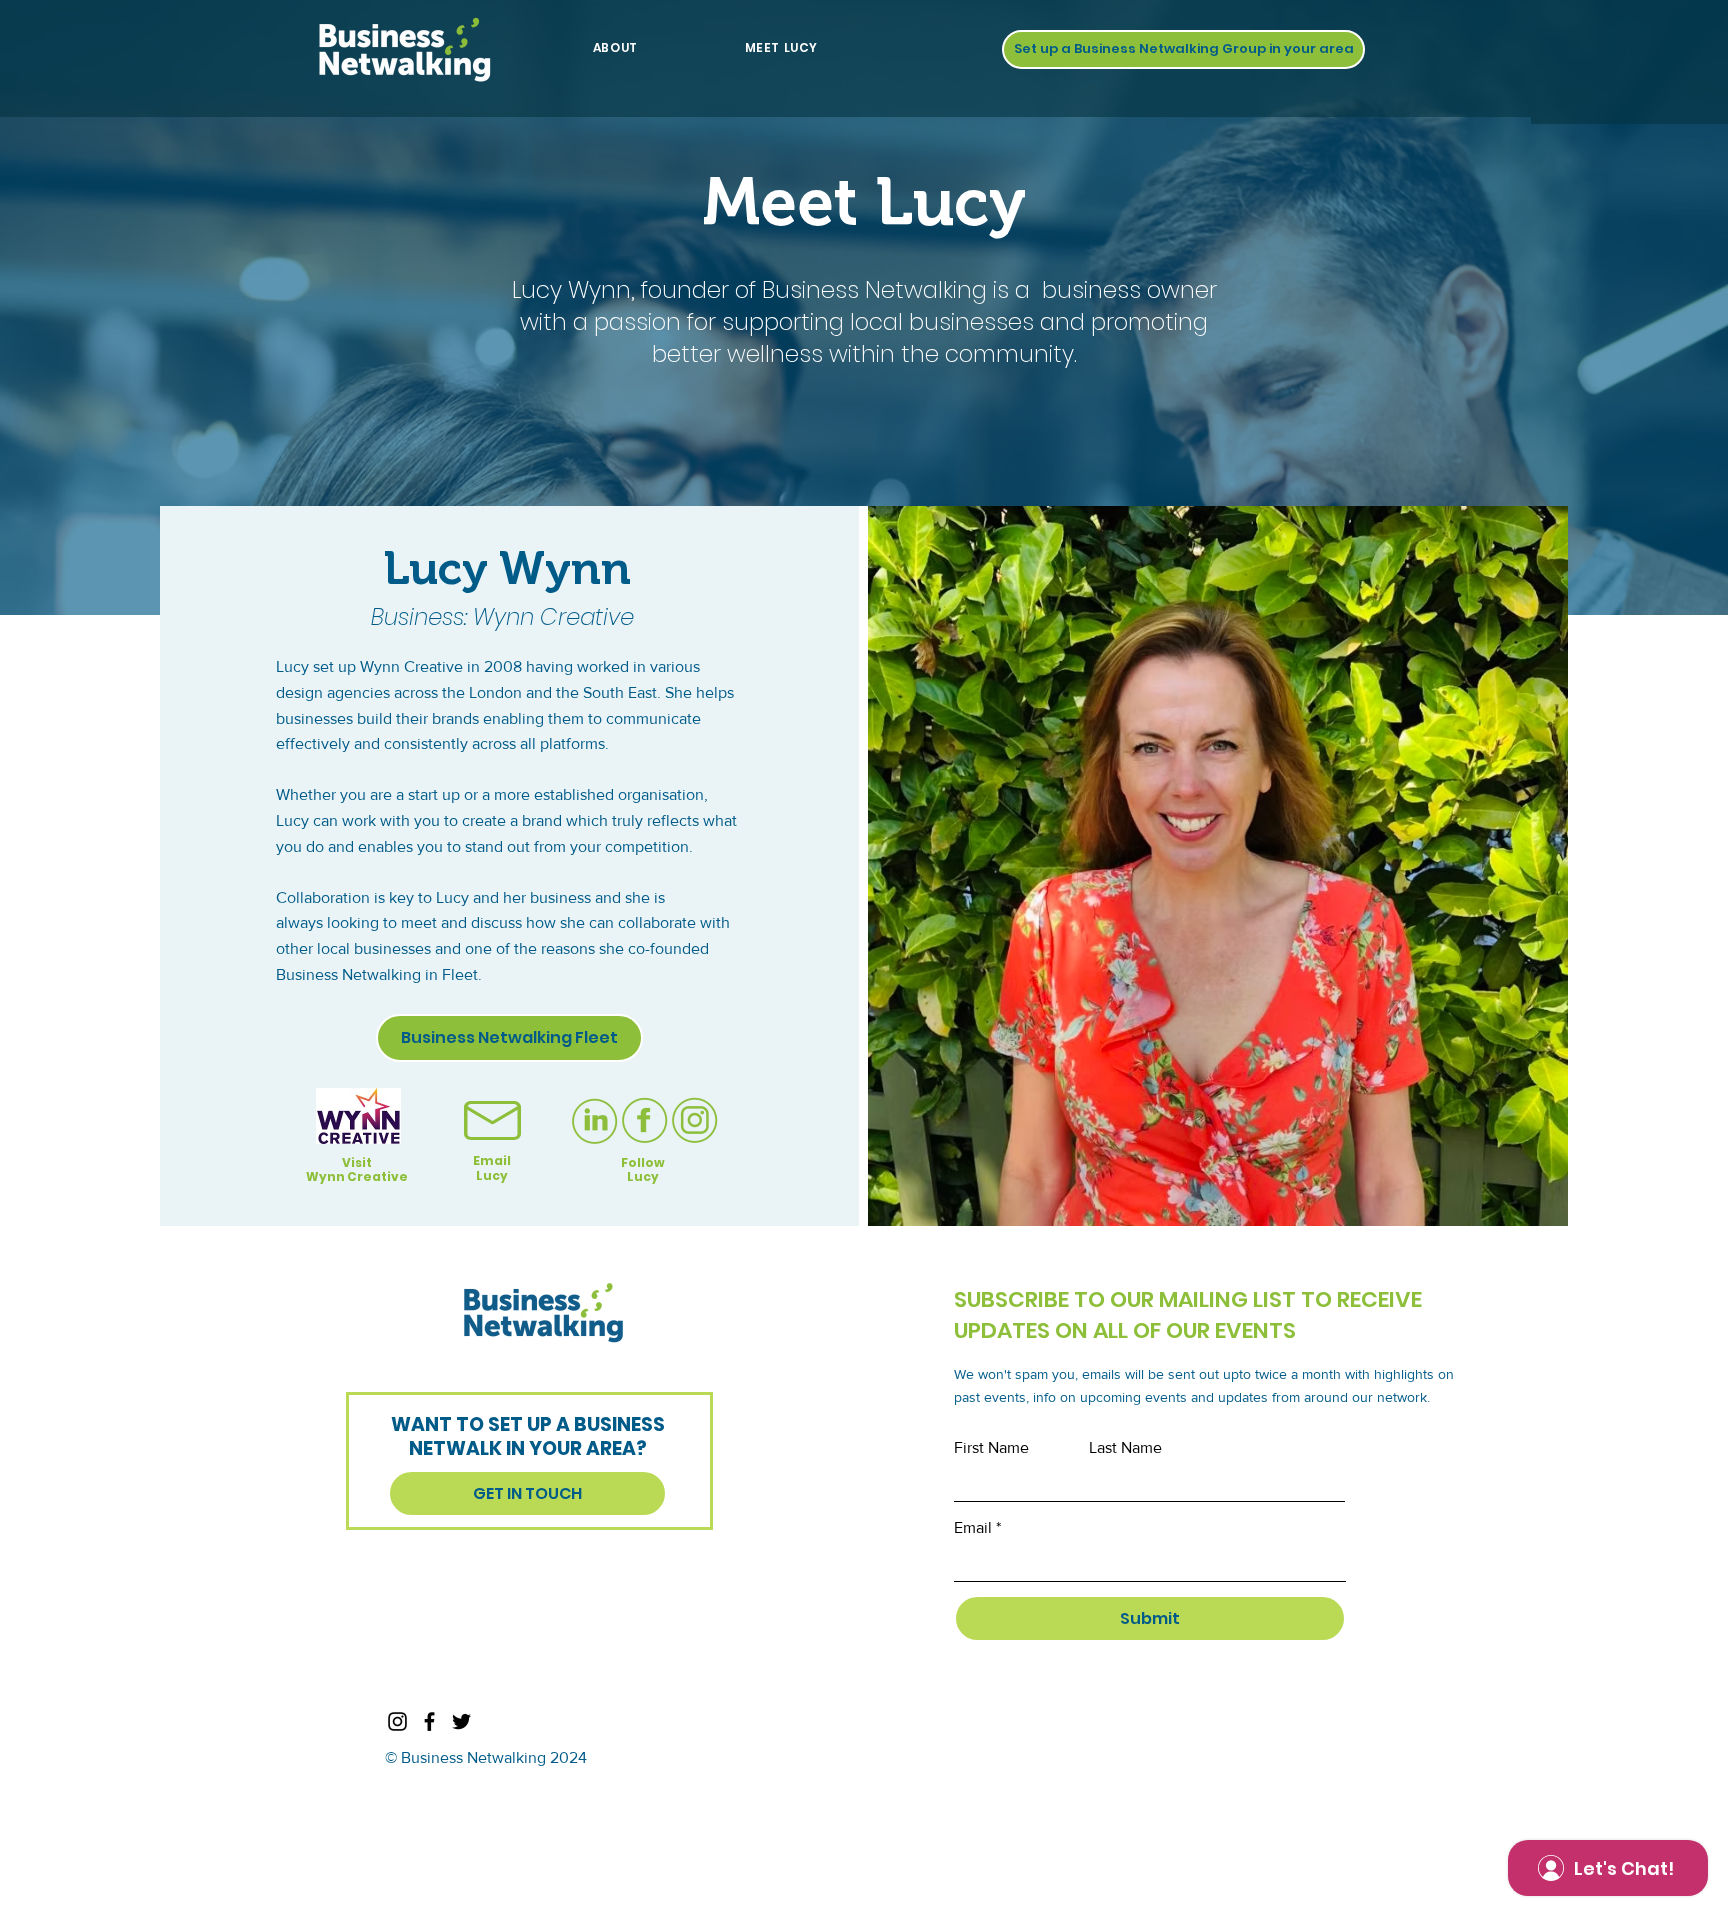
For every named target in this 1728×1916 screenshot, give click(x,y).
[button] (1183, 49)
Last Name (1125, 1448)
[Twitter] (461, 1721)
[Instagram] (397, 1721)
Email (973, 1528)
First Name (991, 1448)
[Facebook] (429, 1721)
